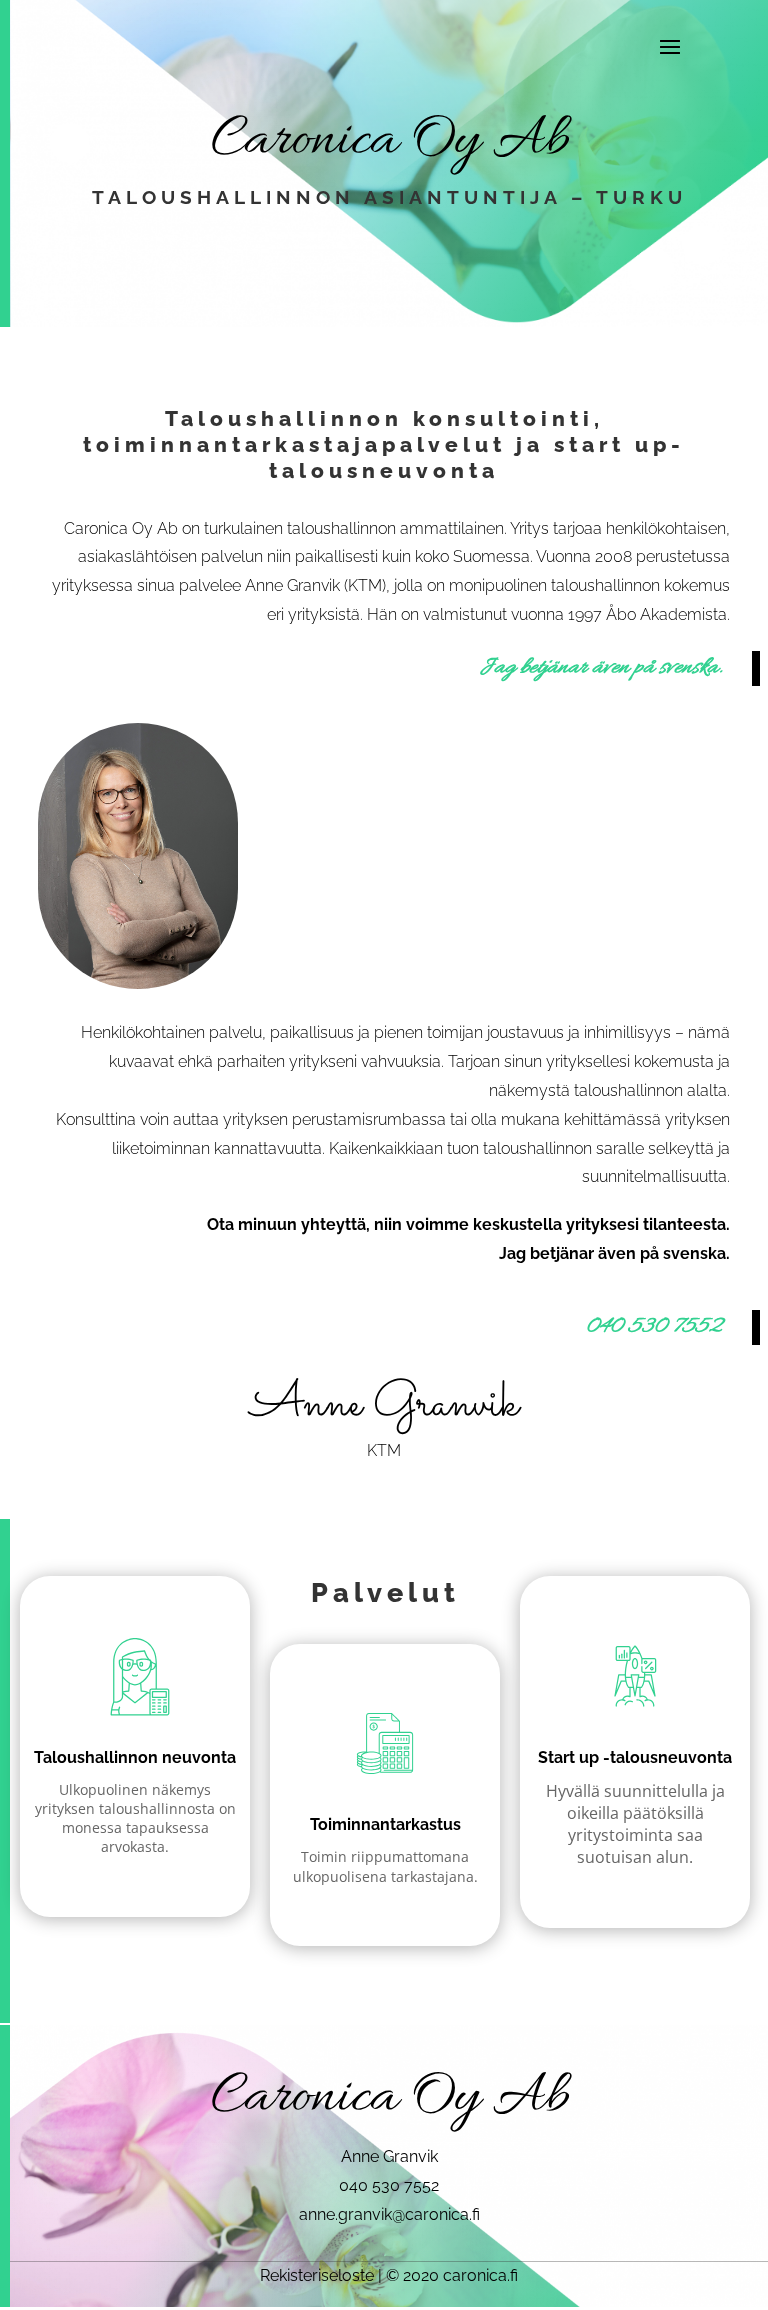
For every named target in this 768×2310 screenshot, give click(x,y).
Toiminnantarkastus (385, 1824)
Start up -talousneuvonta (635, 1757)
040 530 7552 (654, 1327)
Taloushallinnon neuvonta (135, 1757)
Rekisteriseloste (317, 2275)
